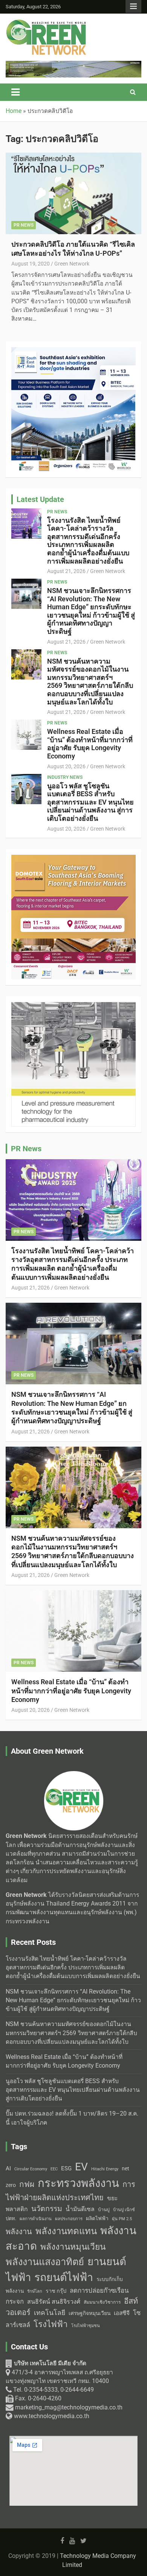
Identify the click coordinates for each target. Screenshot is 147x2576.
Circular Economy (31, 2169)
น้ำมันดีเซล (80, 2209)
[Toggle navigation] (15, 92)
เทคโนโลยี (50, 2313)
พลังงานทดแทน (66, 2231)
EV (81, 2167)
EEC (54, 2169)
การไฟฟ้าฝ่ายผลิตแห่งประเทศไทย (70, 2191)
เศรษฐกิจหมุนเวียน (90, 2313)
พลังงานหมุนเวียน (73, 2247)
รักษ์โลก (35, 2291)
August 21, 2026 (66, 571)
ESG (66, 2168)
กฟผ (27, 2184)
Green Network (72, 264)
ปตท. (11, 2218)
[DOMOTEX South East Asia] (73, 859)
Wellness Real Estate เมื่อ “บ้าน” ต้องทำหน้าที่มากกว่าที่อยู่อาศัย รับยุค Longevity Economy (90, 744)
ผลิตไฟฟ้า (97, 2218)
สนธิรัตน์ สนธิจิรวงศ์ (54, 2302)
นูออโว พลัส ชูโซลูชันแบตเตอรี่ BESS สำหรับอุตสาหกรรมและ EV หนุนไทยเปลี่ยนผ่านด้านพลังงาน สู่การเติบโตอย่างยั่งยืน (90, 802)
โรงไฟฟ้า (51, 2324)
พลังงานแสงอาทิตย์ (45, 2262)
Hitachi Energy (105, 2169)
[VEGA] (73, 1006)
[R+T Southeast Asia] (73, 351)
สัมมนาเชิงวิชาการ (102, 2302)
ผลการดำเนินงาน (36, 2219)
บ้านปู (104, 2210)
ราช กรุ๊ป (56, 2291)
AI (8, 2168)
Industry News (65, 777)
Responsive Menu (133, 6)
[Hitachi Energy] (73, 65)
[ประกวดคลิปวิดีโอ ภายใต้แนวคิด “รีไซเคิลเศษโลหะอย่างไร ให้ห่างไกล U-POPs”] (73, 194)
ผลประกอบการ (69, 2219)
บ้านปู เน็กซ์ (124, 2210)
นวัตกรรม (47, 2209)
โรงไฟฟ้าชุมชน (86, 2326)
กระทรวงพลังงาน (78, 2183)
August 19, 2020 (31, 264)
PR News (24, 225)
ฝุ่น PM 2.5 (122, 2219)
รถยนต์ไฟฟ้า (64, 2277)
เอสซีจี (122, 2313)
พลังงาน (19, 2232)
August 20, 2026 (66, 766)
